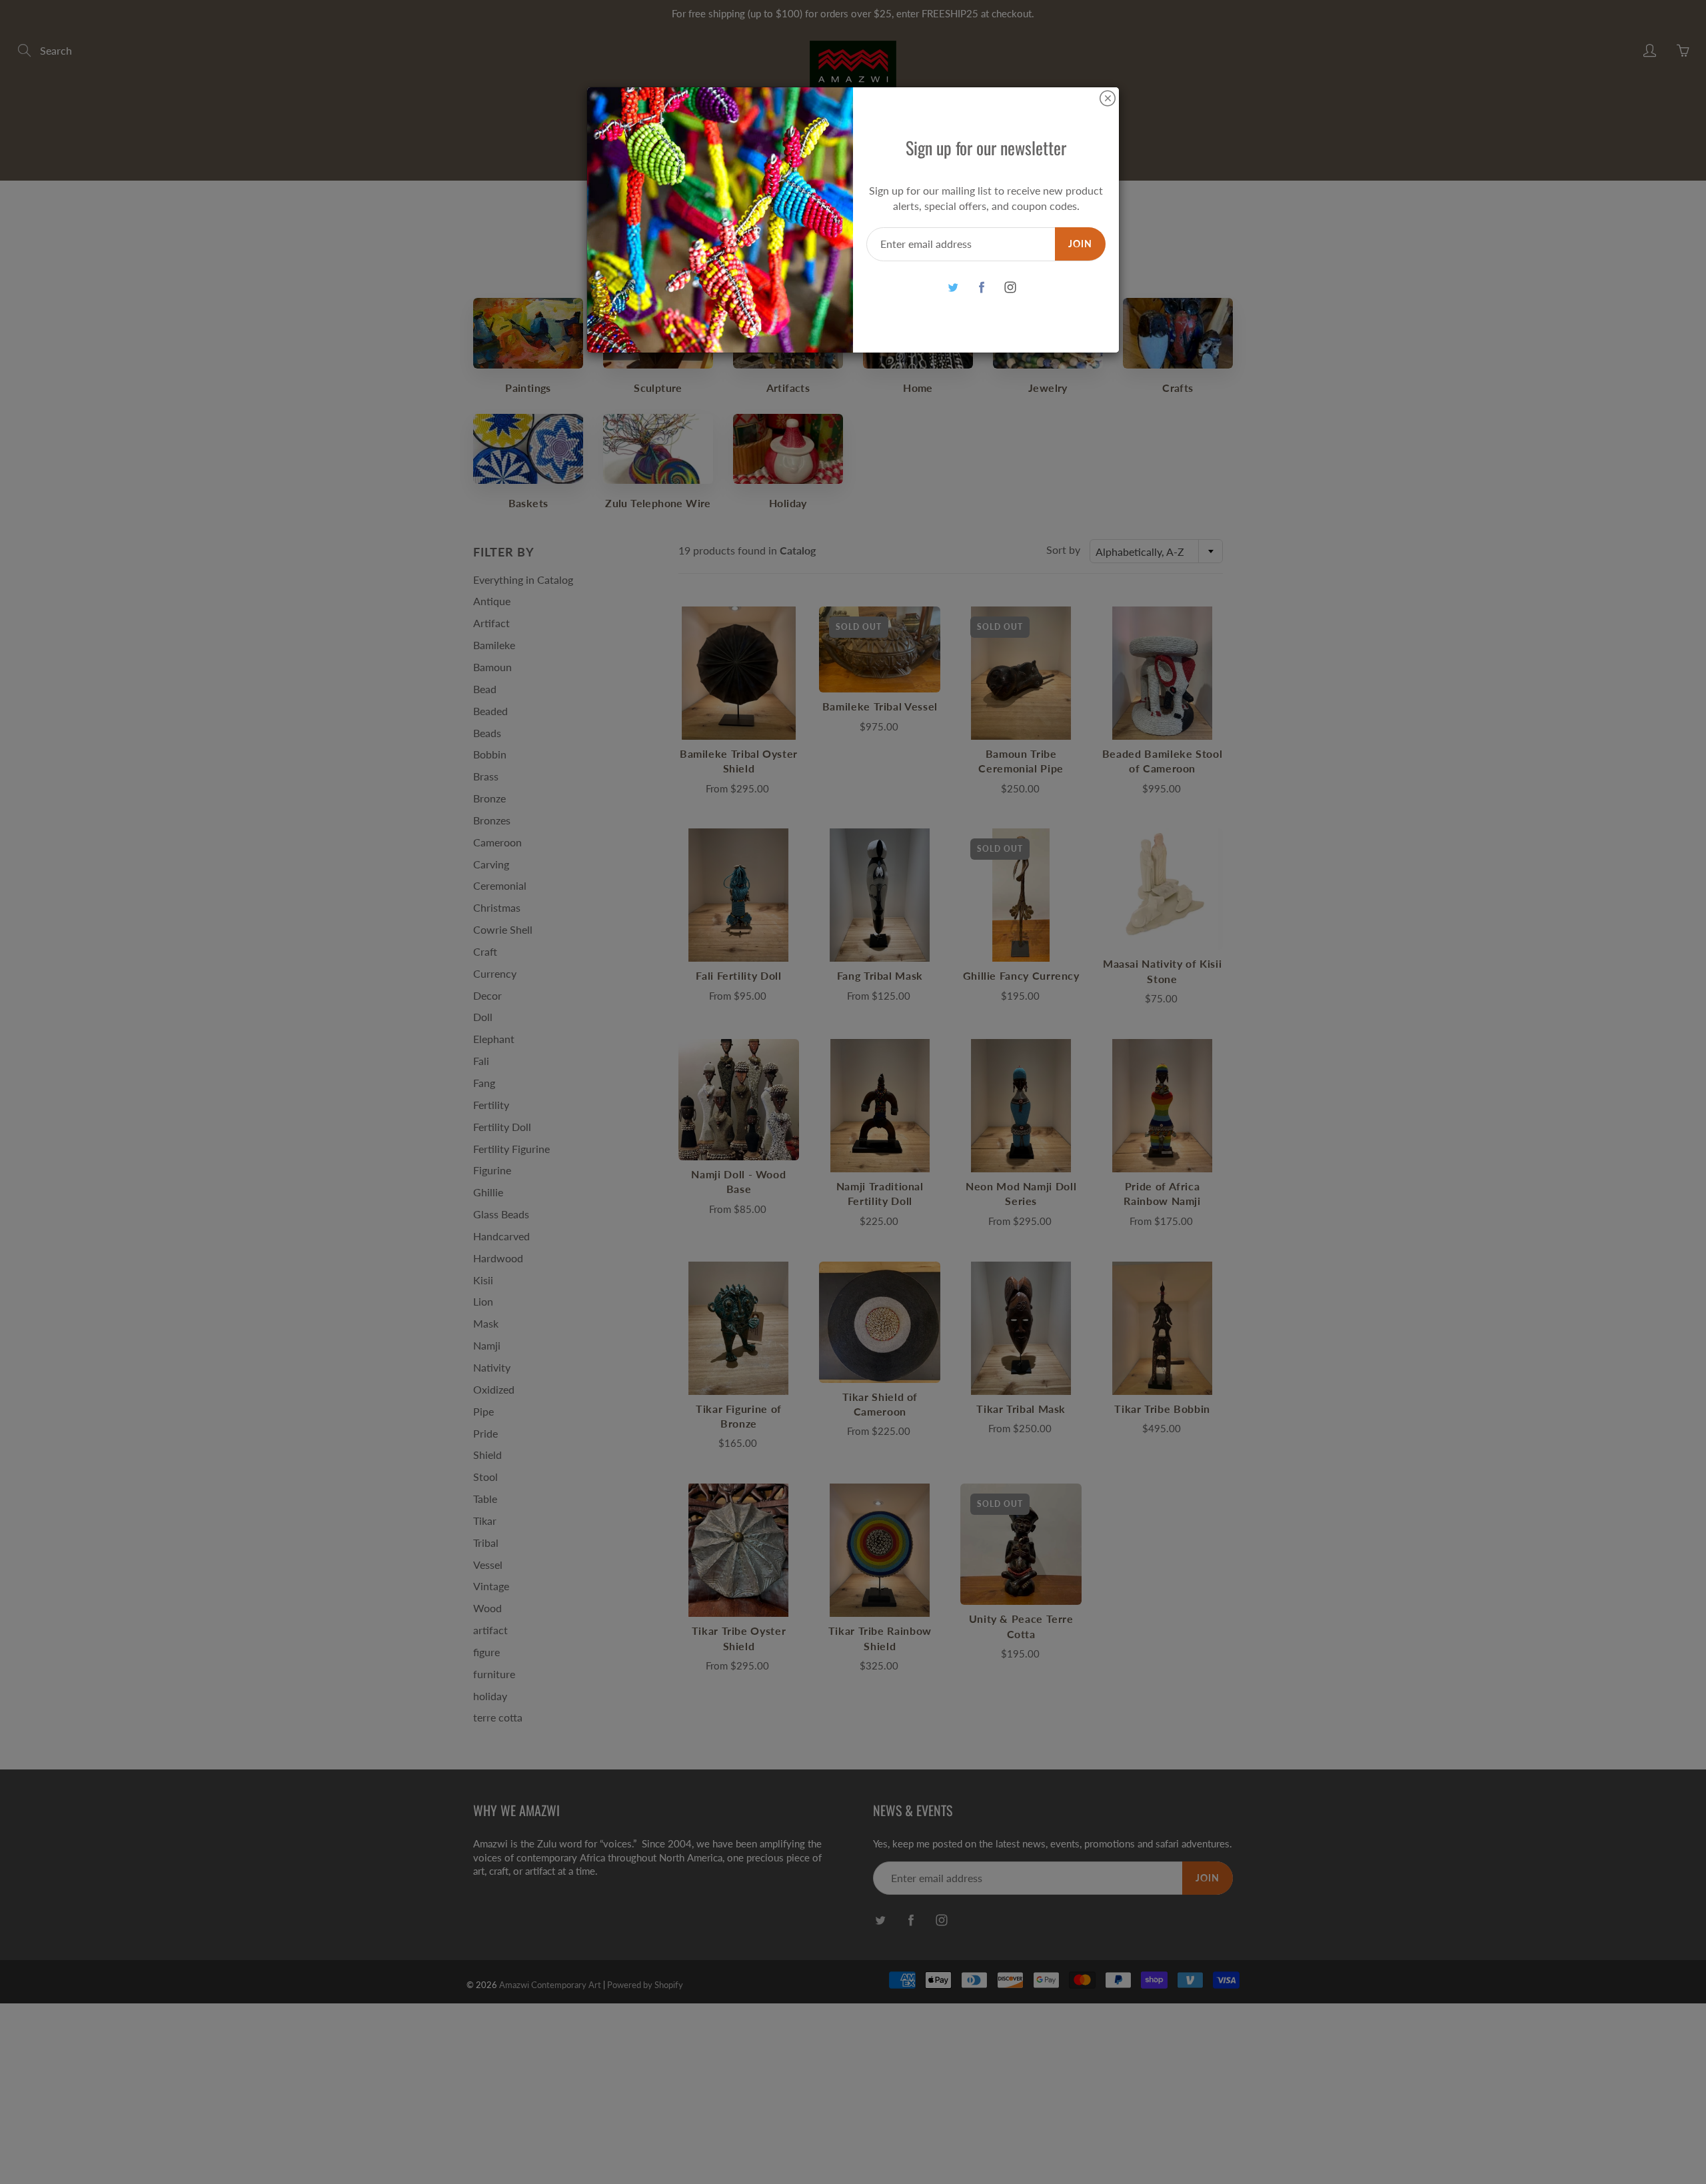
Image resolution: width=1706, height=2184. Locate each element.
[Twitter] (953, 288)
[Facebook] (981, 288)
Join (1080, 244)
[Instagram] (1010, 288)
